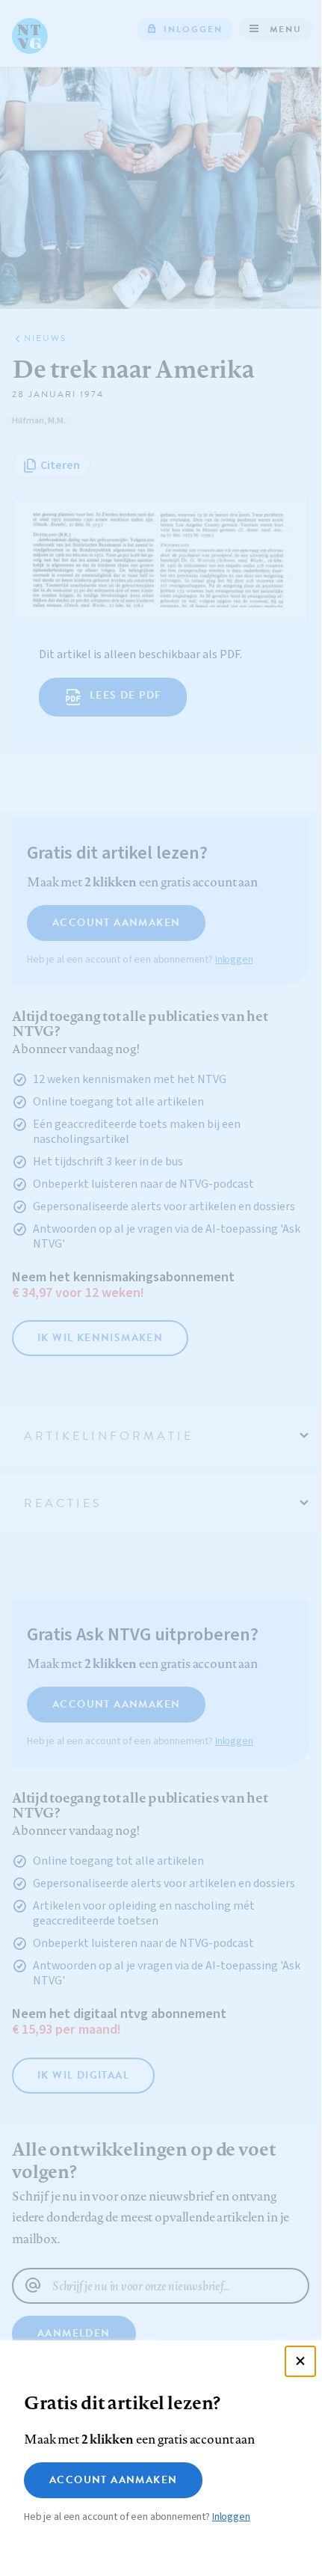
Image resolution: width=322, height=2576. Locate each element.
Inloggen (231, 2517)
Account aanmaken (113, 2480)
